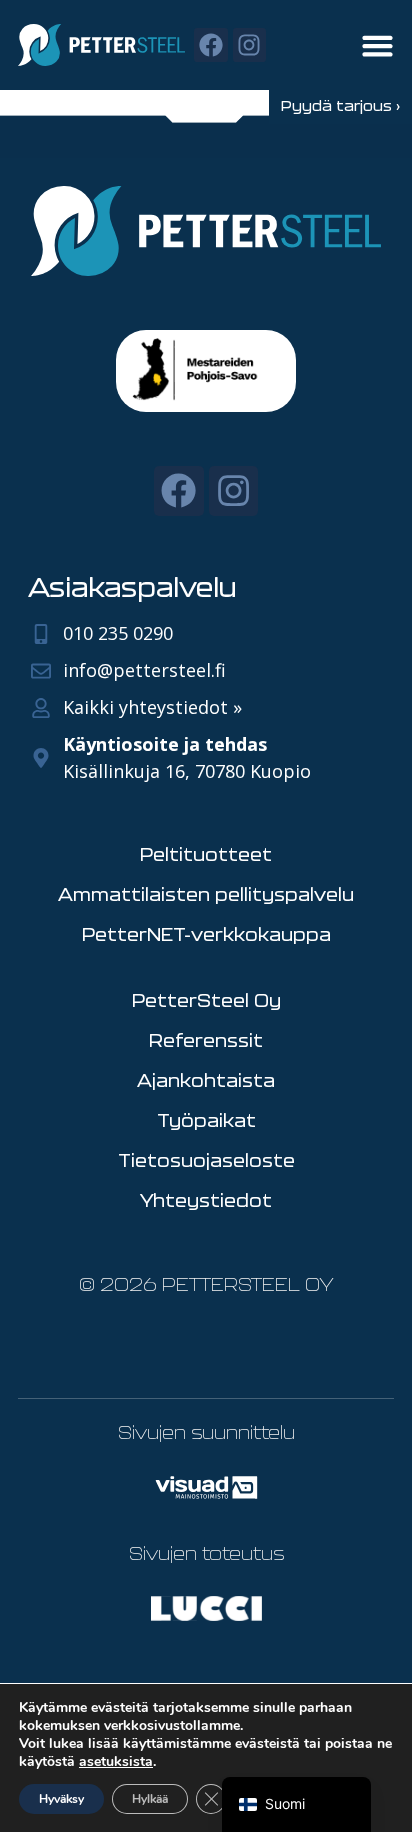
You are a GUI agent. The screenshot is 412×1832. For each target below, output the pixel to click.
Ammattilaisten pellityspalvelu (206, 894)
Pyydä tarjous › (340, 105)
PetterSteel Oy (206, 1000)
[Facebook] (211, 45)
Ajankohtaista (206, 1080)
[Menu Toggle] (377, 45)
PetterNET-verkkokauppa (206, 934)
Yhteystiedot (206, 1200)
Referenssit (206, 1040)
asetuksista (116, 1762)
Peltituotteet (206, 854)
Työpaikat (206, 1120)
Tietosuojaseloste (206, 1160)
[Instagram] (250, 45)
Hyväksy (61, 1799)
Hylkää (150, 1799)
